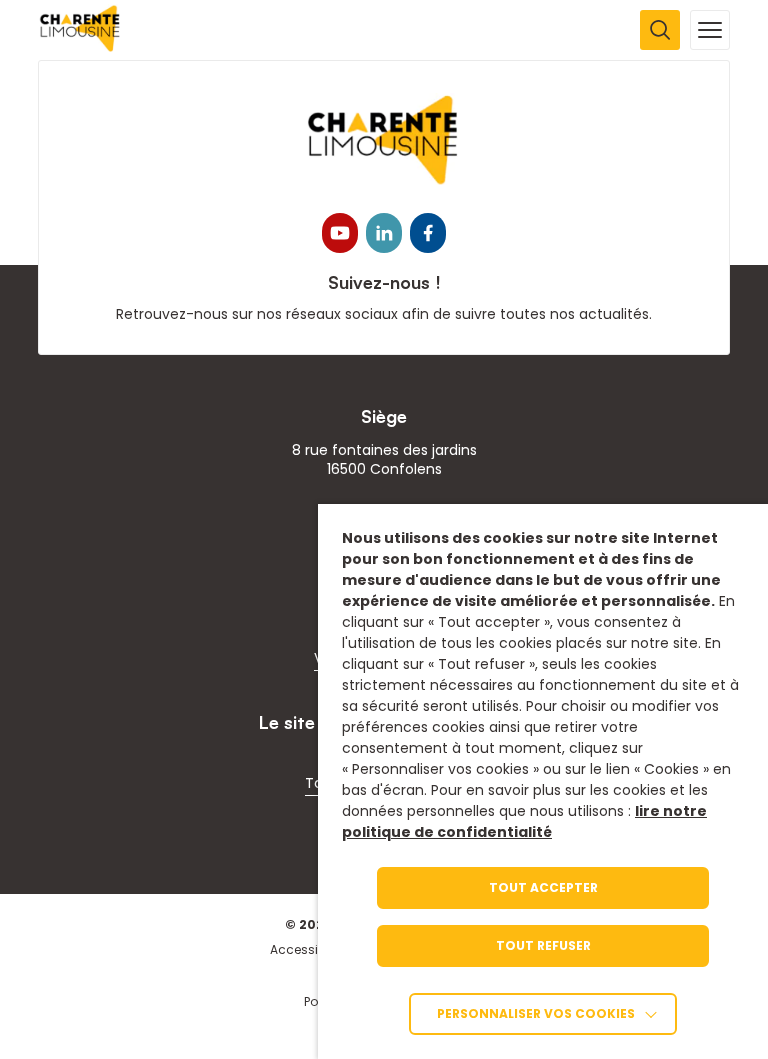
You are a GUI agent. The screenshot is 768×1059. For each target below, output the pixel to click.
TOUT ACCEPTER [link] (543, 887)
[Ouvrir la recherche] (660, 30)
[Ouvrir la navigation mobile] (710, 30)
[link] (80, 46)
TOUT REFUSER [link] (543, 945)
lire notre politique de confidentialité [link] (524, 821)
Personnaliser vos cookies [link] (536, 1013)
